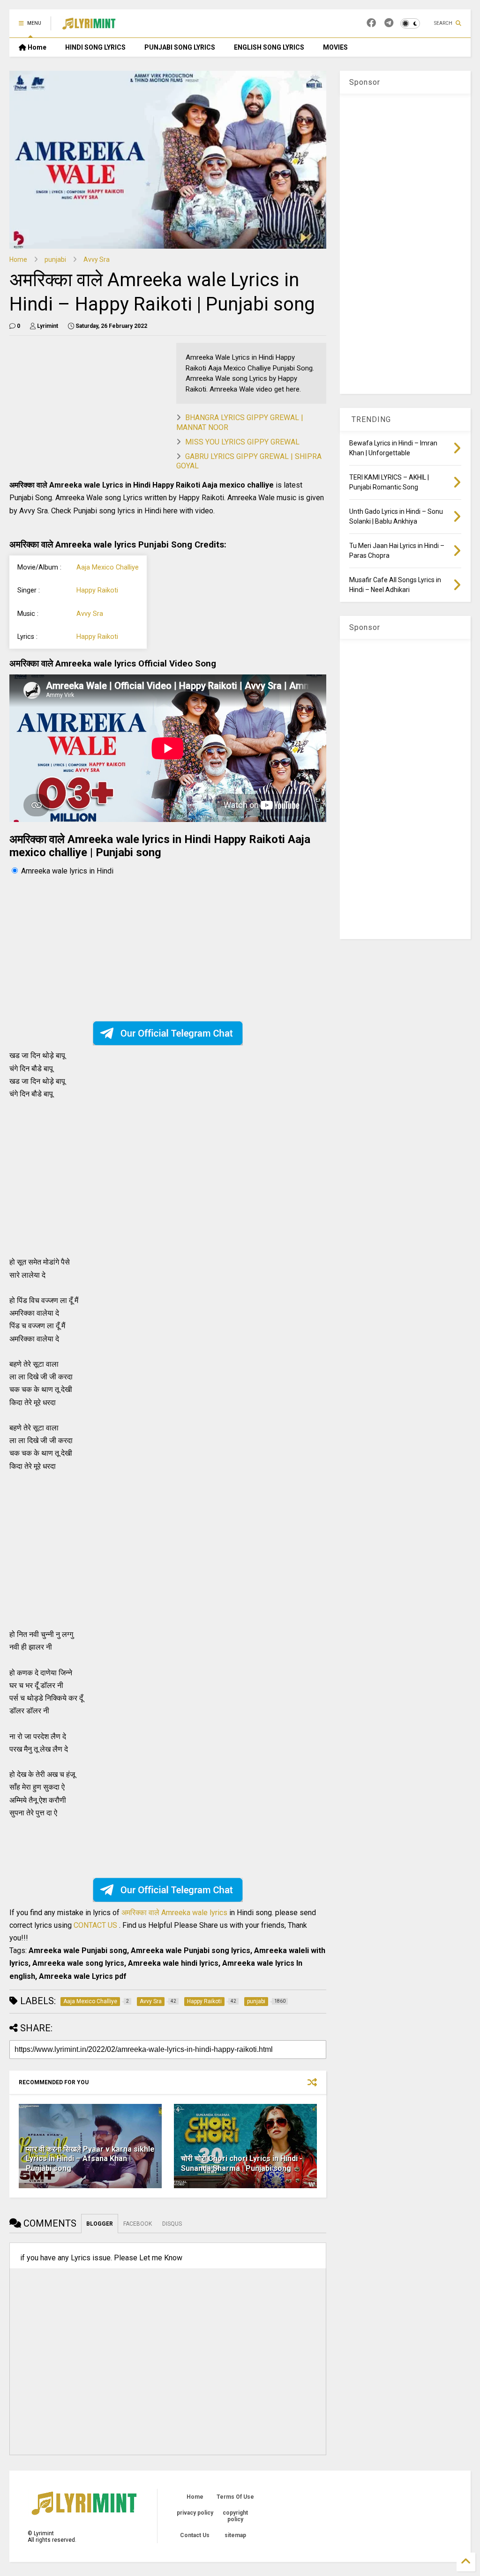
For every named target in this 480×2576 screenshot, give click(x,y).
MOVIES (335, 47)
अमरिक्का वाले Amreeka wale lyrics (175, 1913)
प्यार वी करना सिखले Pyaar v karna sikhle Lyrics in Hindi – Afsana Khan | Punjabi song (90, 2159)
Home (36, 47)
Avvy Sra (97, 259)
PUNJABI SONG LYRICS (180, 47)
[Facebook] (371, 23)
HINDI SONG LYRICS (95, 47)
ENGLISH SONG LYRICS (269, 47)
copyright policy (235, 2516)
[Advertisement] (88, 408)
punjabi (55, 259)
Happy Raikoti (97, 590)
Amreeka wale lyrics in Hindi (67, 871)
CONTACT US (95, 1925)
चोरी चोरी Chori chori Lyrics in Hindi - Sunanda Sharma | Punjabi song (242, 2163)
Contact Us (195, 2535)
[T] (389, 23)
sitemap (235, 2535)
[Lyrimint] (89, 26)
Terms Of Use (235, 2497)
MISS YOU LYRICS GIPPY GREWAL (242, 442)
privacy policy (195, 2513)
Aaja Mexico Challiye (108, 567)
